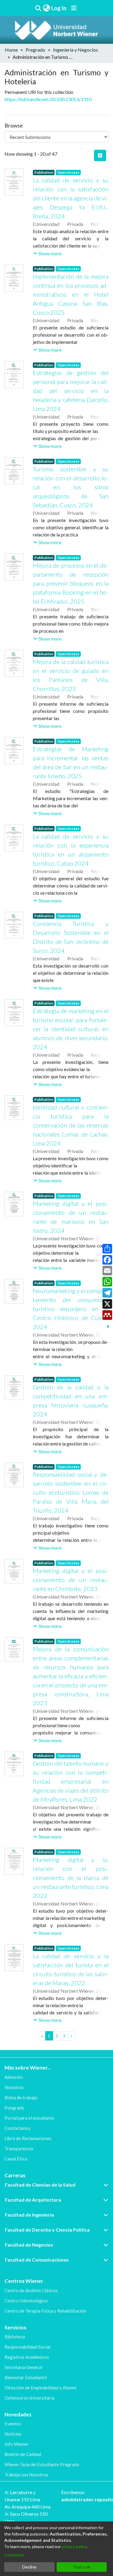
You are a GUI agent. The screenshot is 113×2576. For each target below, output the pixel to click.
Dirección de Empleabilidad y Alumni (40, 2388)
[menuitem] (46, 8)
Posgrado (14, 2108)
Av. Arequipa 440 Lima (27, 2507)
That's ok (82, 2567)
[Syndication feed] (100, 155)
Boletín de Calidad (23, 2454)
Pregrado (35, 50)
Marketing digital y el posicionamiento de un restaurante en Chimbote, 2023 (71, 1580)
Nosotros (14, 2087)
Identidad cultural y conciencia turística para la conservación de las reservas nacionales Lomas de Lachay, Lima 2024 (71, 1125)
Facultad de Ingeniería (29, 2215)
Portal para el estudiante (29, 2118)
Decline (29, 2567)
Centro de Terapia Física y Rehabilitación (45, 2311)
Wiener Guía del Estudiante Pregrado (42, 2464)
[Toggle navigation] (74, 8)
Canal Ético (16, 2159)
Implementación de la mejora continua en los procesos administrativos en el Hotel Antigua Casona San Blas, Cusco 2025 (71, 294)
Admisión (14, 2077)
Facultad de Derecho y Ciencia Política (47, 2230)
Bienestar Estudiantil (26, 2377)
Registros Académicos (27, 2357)
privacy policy (74, 2546)
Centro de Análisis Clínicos (31, 2290)
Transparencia (19, 2148)
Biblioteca (15, 2337)
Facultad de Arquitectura (33, 2200)
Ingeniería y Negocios (75, 50)
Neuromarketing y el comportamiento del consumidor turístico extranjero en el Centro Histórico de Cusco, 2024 (71, 1309)
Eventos (13, 2424)
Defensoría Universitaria (30, 2398)
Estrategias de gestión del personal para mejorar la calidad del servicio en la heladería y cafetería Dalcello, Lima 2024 (71, 391)
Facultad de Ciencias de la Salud (40, 2185)
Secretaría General (23, 2367)
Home (11, 50)
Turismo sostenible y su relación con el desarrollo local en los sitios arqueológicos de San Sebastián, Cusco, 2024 (71, 487)
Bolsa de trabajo (21, 2097)
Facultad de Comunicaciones (37, 2260)
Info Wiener (17, 2444)
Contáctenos (17, 2128)
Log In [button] (59, 8)
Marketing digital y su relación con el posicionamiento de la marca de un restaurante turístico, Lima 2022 (71, 1878)
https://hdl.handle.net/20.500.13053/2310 (48, 99)
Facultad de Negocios (29, 2245)
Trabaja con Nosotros (26, 2475)
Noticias (13, 2434)
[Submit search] (38, 8)
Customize (14, 2555)
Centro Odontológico (26, 2301)
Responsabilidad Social (27, 2347)
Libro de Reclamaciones (28, 2138)
